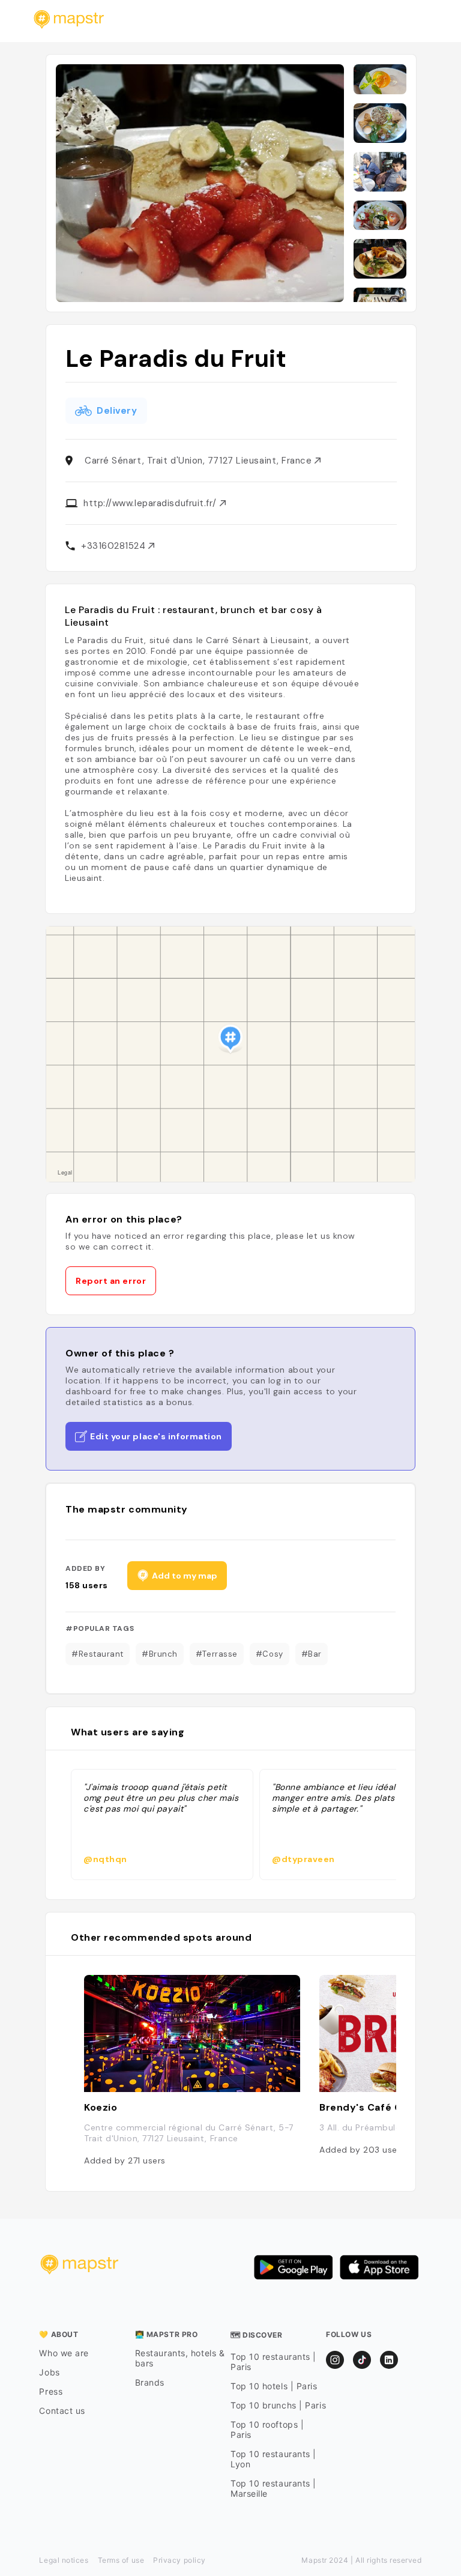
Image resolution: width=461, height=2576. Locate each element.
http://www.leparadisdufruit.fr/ (152, 503)
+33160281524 (115, 546)
